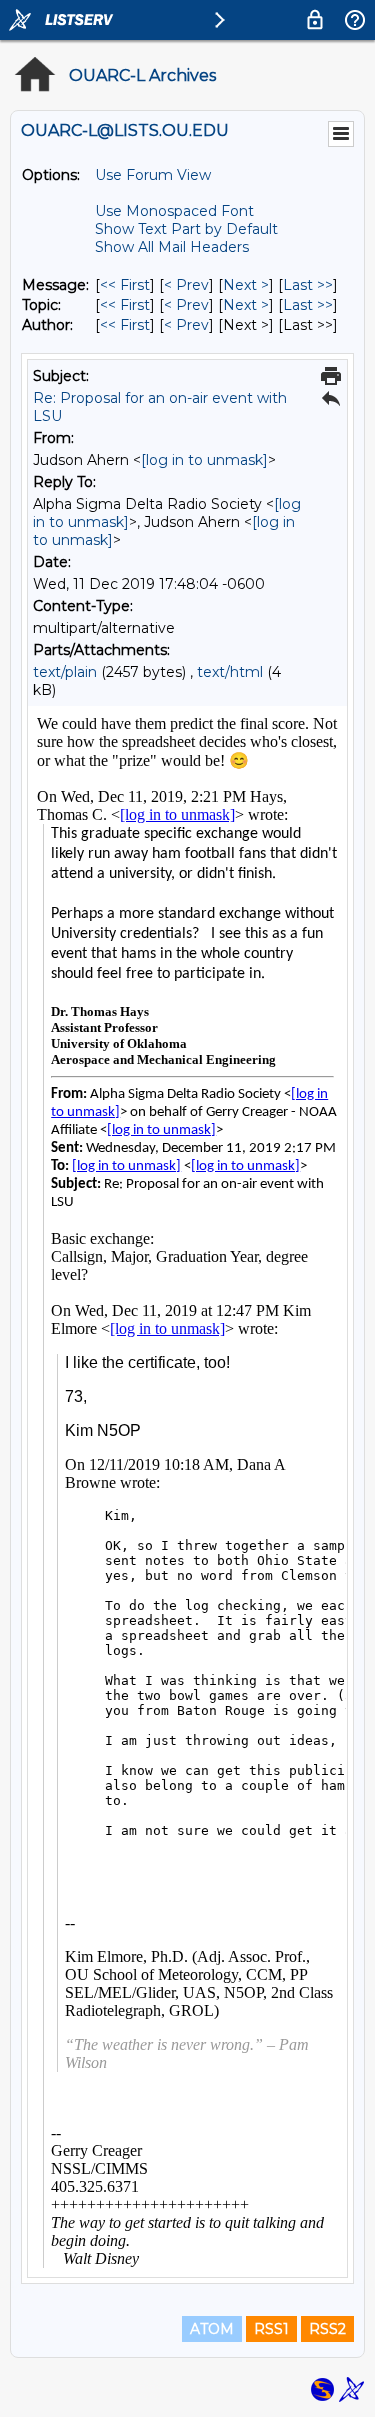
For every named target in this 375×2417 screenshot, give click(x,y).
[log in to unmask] (204, 460)
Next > (246, 285)
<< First (125, 285)
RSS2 (327, 2329)
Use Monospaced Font (174, 211)
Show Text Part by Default (186, 229)
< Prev (186, 285)
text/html (230, 672)
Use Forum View (153, 175)
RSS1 (271, 2329)
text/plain (65, 672)
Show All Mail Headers (172, 247)
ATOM (212, 2329)
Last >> (308, 285)
